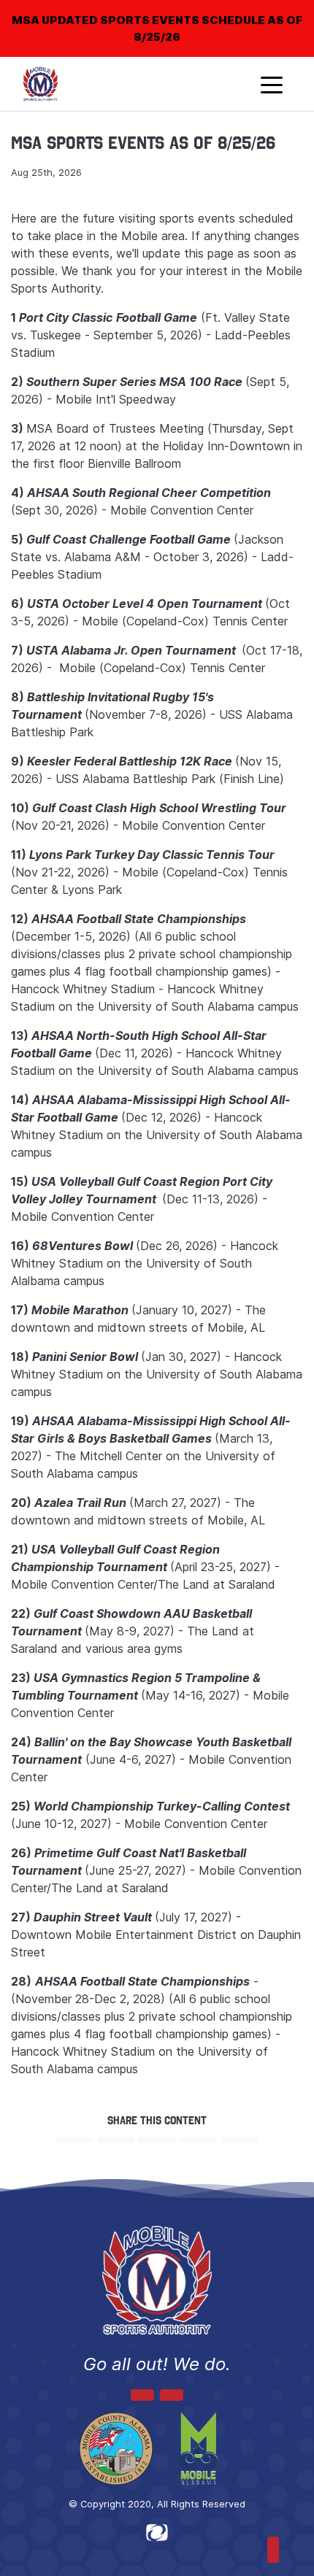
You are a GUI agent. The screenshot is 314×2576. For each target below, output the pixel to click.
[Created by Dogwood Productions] (157, 2531)
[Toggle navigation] (272, 84)
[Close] (279, 10)
